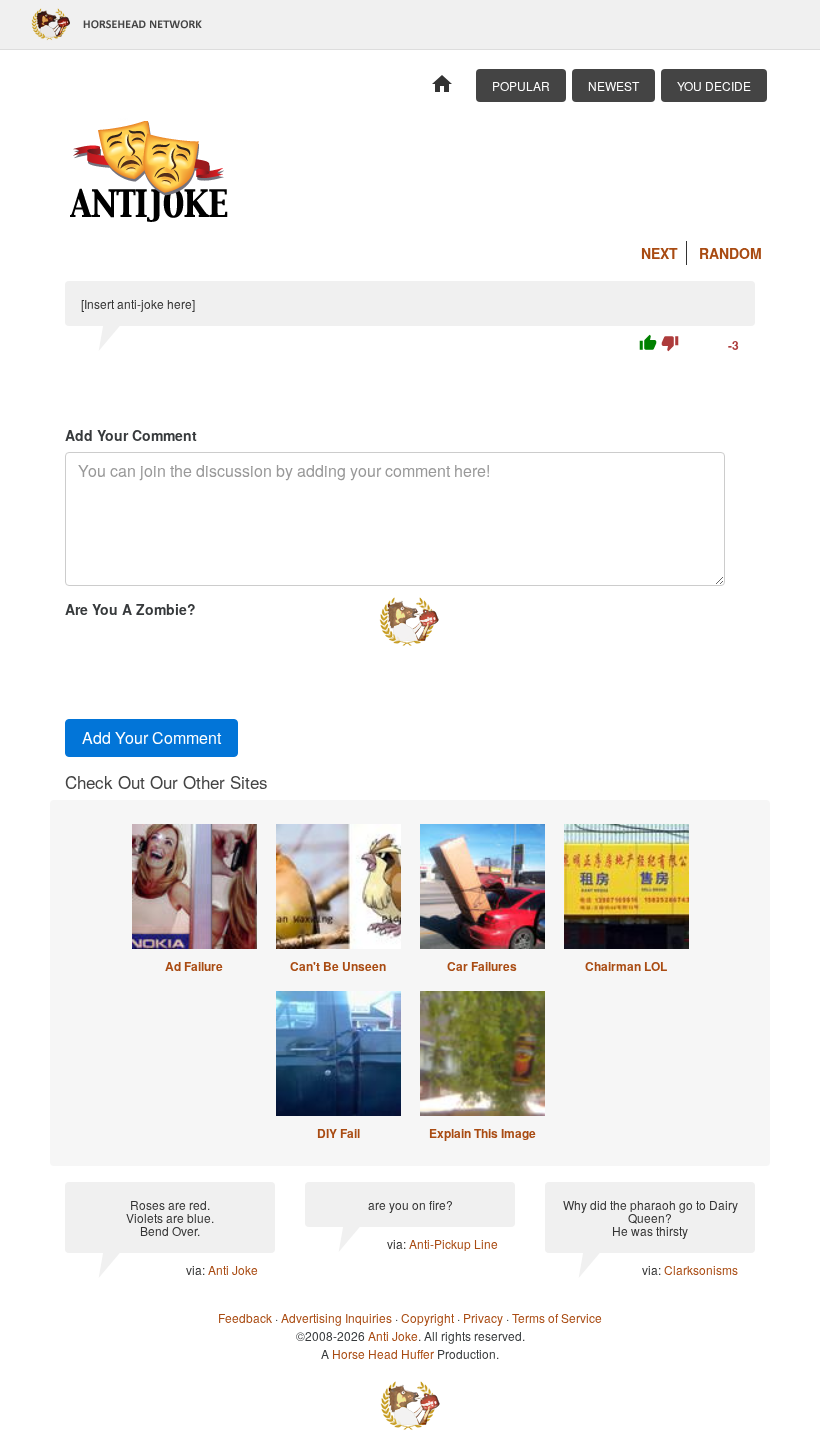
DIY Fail (338, 1133)
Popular (521, 85)
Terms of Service (557, 1317)
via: (197, 1269)
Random (730, 253)
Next (659, 253)
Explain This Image (482, 1133)
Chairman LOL (626, 966)
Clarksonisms (701, 1269)
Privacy (483, 1317)
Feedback (245, 1317)
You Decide (714, 85)
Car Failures (482, 966)
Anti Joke (233, 1269)
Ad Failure (194, 966)
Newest (613, 85)
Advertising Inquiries (336, 1317)
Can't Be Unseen (338, 966)
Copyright (427, 1317)
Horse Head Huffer (383, 1353)
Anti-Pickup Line (453, 1243)
